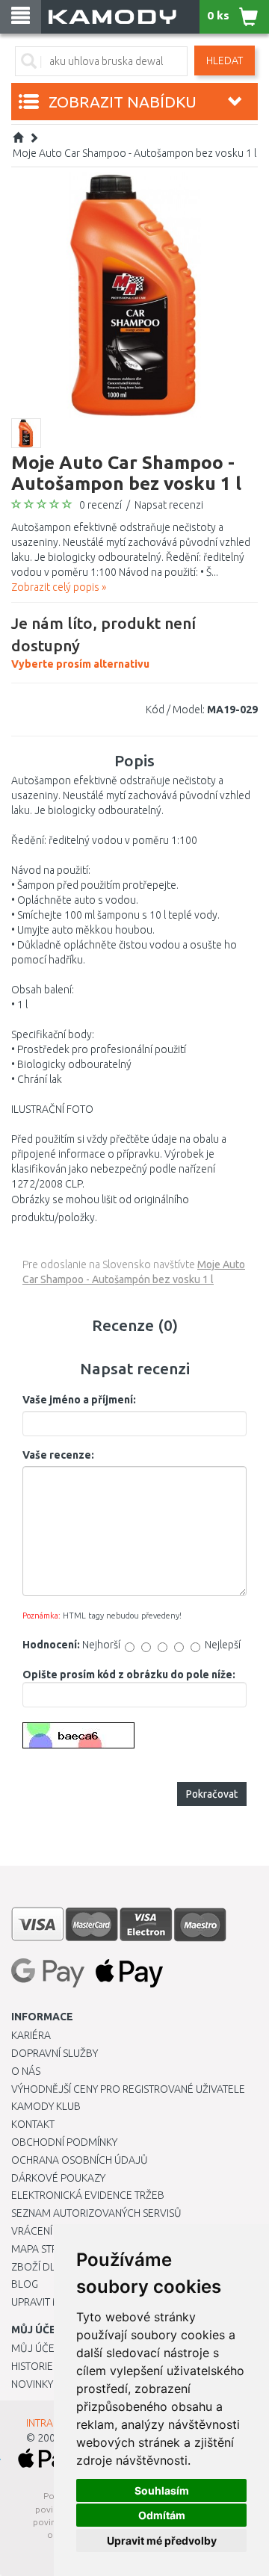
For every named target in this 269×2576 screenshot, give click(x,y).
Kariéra (31, 2035)
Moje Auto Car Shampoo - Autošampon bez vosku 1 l (134, 153)
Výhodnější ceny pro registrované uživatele (128, 2089)
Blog (25, 2284)
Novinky (32, 2384)
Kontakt (33, 2124)
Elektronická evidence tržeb (88, 2195)
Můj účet (35, 2348)
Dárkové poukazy (58, 2178)
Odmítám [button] (162, 2515)
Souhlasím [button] (162, 2490)
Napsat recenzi (169, 505)
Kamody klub (46, 2106)
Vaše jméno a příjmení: (79, 1400)
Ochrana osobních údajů (80, 2160)
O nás (26, 2071)
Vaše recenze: (58, 1455)
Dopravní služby (55, 2053)
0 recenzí (101, 505)
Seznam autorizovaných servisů (96, 2213)
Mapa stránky (47, 2249)
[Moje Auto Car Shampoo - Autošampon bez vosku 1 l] (134, 294)
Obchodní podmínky (64, 2142)
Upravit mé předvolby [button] (162, 2541)
